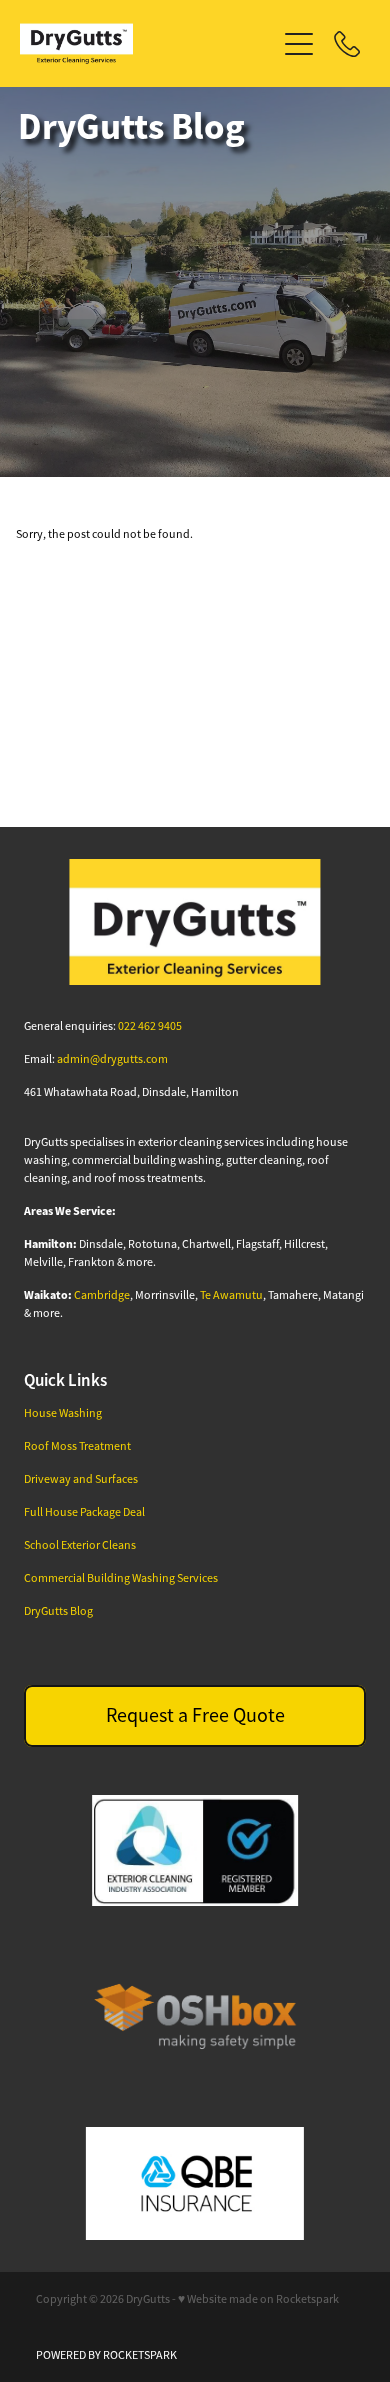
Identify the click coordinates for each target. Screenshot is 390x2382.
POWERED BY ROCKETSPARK (106, 2355)
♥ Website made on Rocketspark (258, 2299)
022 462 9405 (150, 1026)
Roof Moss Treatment (77, 1446)
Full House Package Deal (84, 1512)
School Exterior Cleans (80, 1545)
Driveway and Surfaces (81, 1479)
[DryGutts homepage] (147, 43)
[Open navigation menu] (299, 44)
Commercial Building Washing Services (121, 1578)
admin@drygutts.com (112, 1059)
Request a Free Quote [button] (195, 1715)
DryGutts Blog (58, 1611)
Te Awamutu (231, 1295)
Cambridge (102, 1295)
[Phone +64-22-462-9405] (347, 44)
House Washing (63, 1413)
